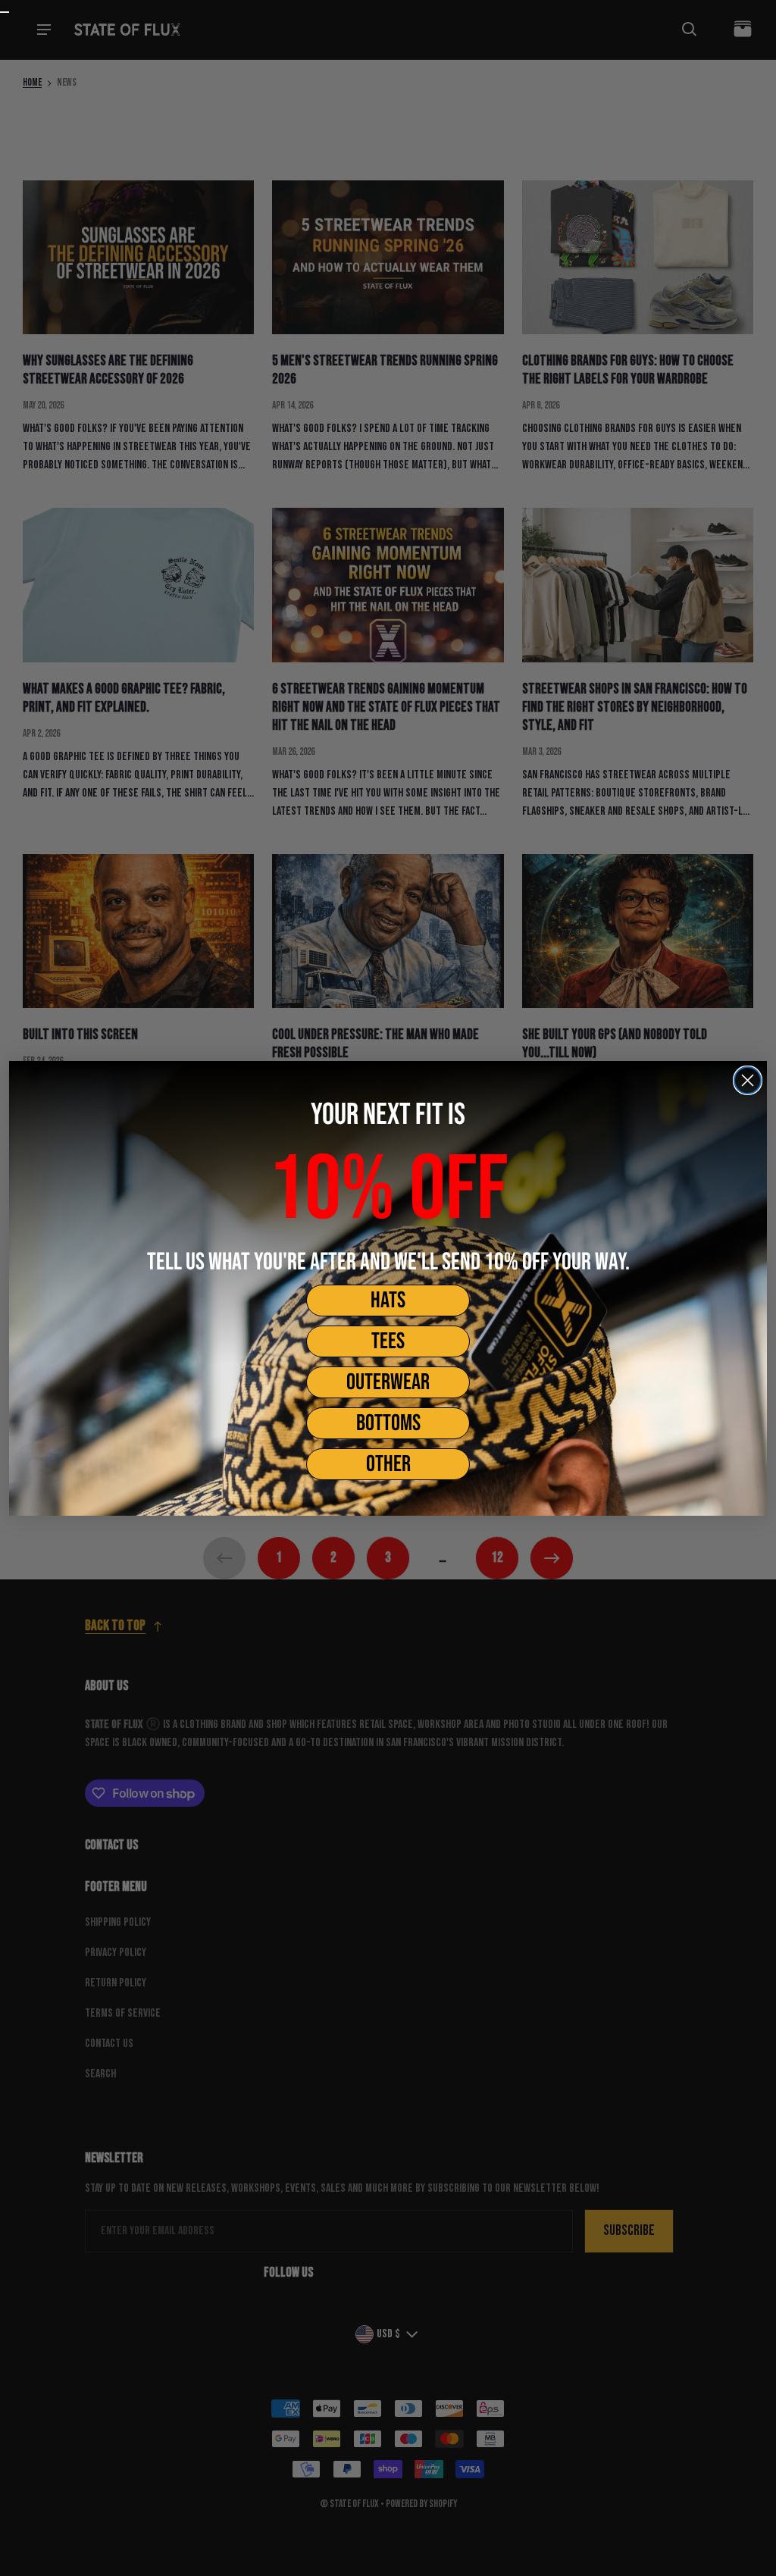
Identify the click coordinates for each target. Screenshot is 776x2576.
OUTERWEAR (388, 1382)
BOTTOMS (388, 1423)
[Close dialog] (748, 1080)
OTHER (388, 1464)
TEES (388, 1341)
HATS (388, 1301)
